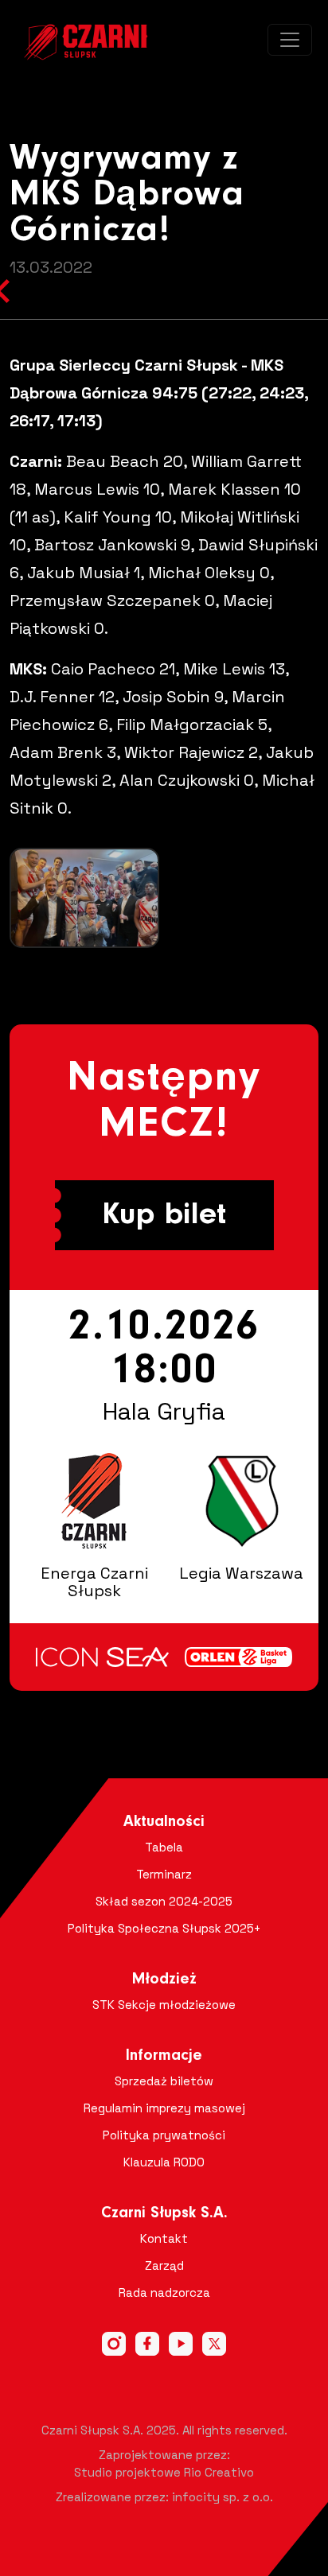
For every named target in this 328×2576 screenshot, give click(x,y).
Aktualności (164, 1822)
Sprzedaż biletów (164, 2081)
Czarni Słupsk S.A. (164, 2213)
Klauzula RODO (164, 2162)
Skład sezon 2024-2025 (164, 1901)
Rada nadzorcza (164, 2292)
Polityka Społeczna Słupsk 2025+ (164, 1928)
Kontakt (164, 2238)
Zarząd (164, 2265)
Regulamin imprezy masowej (164, 2108)
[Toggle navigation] (290, 40)
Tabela (164, 1847)
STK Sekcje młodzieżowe (164, 2005)
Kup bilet (164, 1215)
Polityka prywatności (164, 2135)
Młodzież (164, 1980)
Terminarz (164, 1874)
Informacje (164, 2056)
